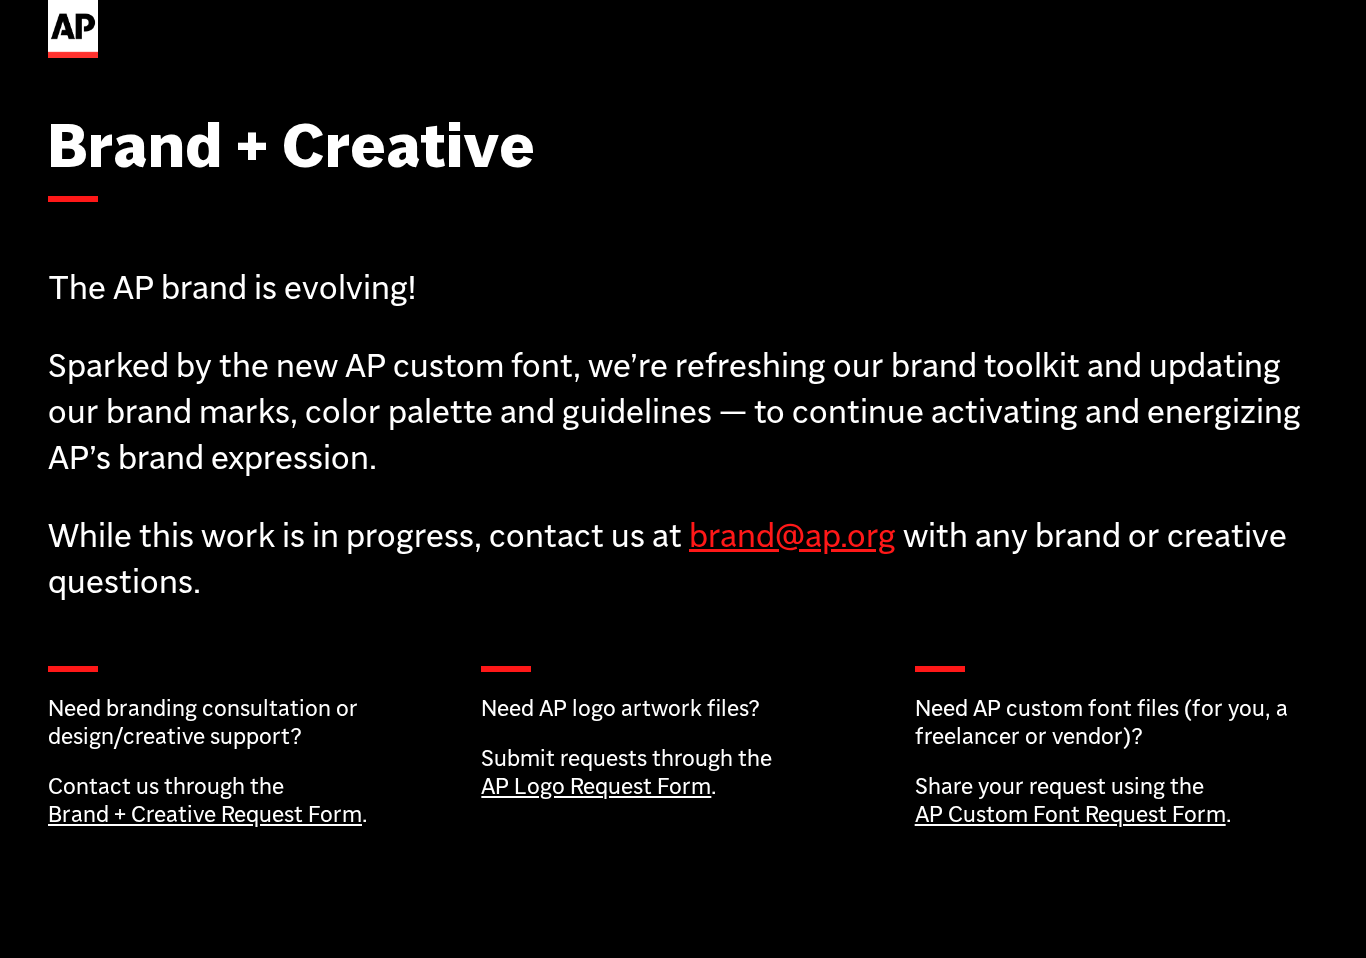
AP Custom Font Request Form (1070, 813)
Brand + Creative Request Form (205, 813)
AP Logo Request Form (596, 785)
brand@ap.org (792, 535)
